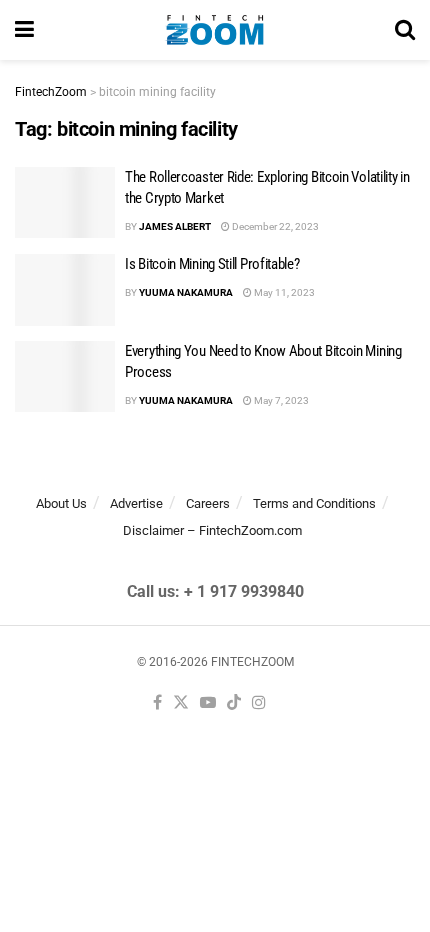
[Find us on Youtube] (208, 703)
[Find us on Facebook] (157, 703)
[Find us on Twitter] (181, 703)
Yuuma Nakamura (186, 292)
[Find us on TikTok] (234, 703)
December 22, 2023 (274, 226)
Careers (208, 503)
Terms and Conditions (314, 503)
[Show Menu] (24, 30)
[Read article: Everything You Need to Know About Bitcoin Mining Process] (65, 377)
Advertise (136, 503)
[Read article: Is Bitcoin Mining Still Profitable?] (65, 290)
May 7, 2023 (280, 400)
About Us (61, 503)
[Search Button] (405, 30)
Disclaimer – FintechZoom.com (212, 530)
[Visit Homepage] (214, 30)
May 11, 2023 (283, 292)
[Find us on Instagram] (259, 703)
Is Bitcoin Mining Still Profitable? (212, 264)
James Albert (175, 226)
